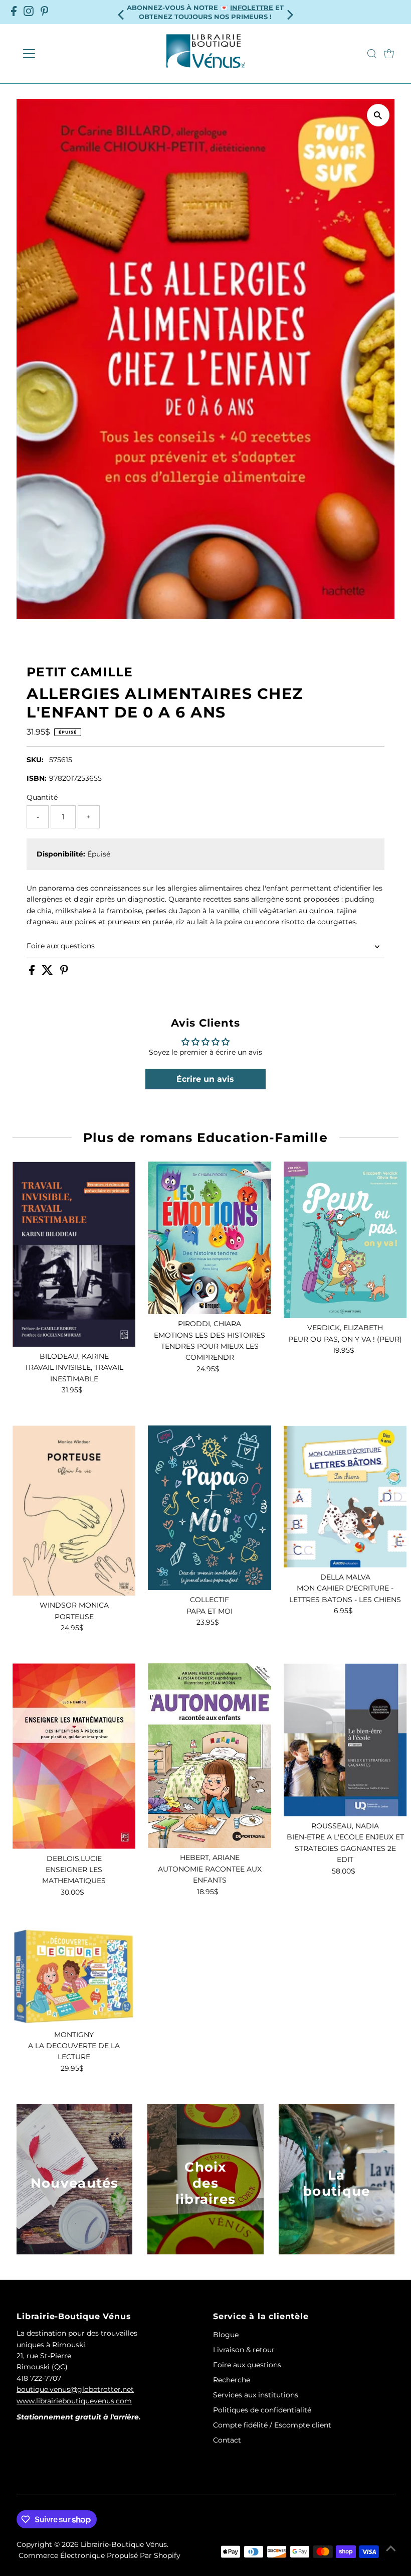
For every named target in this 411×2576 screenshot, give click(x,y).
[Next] (289, 12)
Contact (227, 2440)
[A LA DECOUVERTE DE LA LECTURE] (74, 1976)
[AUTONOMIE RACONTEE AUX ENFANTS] (210, 1756)
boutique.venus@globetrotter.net (75, 2389)
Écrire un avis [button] (205, 1079)
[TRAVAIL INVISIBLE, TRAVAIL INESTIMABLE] (74, 1254)
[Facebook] (14, 12)
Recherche (232, 2380)
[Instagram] (29, 12)
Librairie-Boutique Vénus (124, 2544)
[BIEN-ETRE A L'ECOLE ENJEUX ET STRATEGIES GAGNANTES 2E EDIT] (345, 1740)
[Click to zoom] (378, 115)
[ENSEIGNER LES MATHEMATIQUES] (74, 1756)
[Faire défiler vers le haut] (391, 2548)
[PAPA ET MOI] (210, 1508)
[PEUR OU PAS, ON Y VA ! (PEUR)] (345, 1240)
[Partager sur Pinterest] (64, 972)
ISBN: (37, 778)
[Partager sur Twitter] (48, 972)
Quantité (42, 797)
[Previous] (122, 12)
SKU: (35, 760)
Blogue (226, 2335)
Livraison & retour (244, 2350)
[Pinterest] (45, 12)
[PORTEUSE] (74, 1511)
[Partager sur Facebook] (33, 972)
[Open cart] (389, 54)
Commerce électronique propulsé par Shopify (99, 2555)
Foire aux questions (61, 946)
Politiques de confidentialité (262, 2410)
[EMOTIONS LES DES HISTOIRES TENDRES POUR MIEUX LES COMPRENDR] (210, 1238)
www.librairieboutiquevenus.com (74, 2401)
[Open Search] (372, 54)
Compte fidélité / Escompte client (272, 2425)
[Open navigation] (61, 54)
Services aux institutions (256, 2395)
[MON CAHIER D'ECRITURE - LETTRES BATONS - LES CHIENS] (345, 1496)
